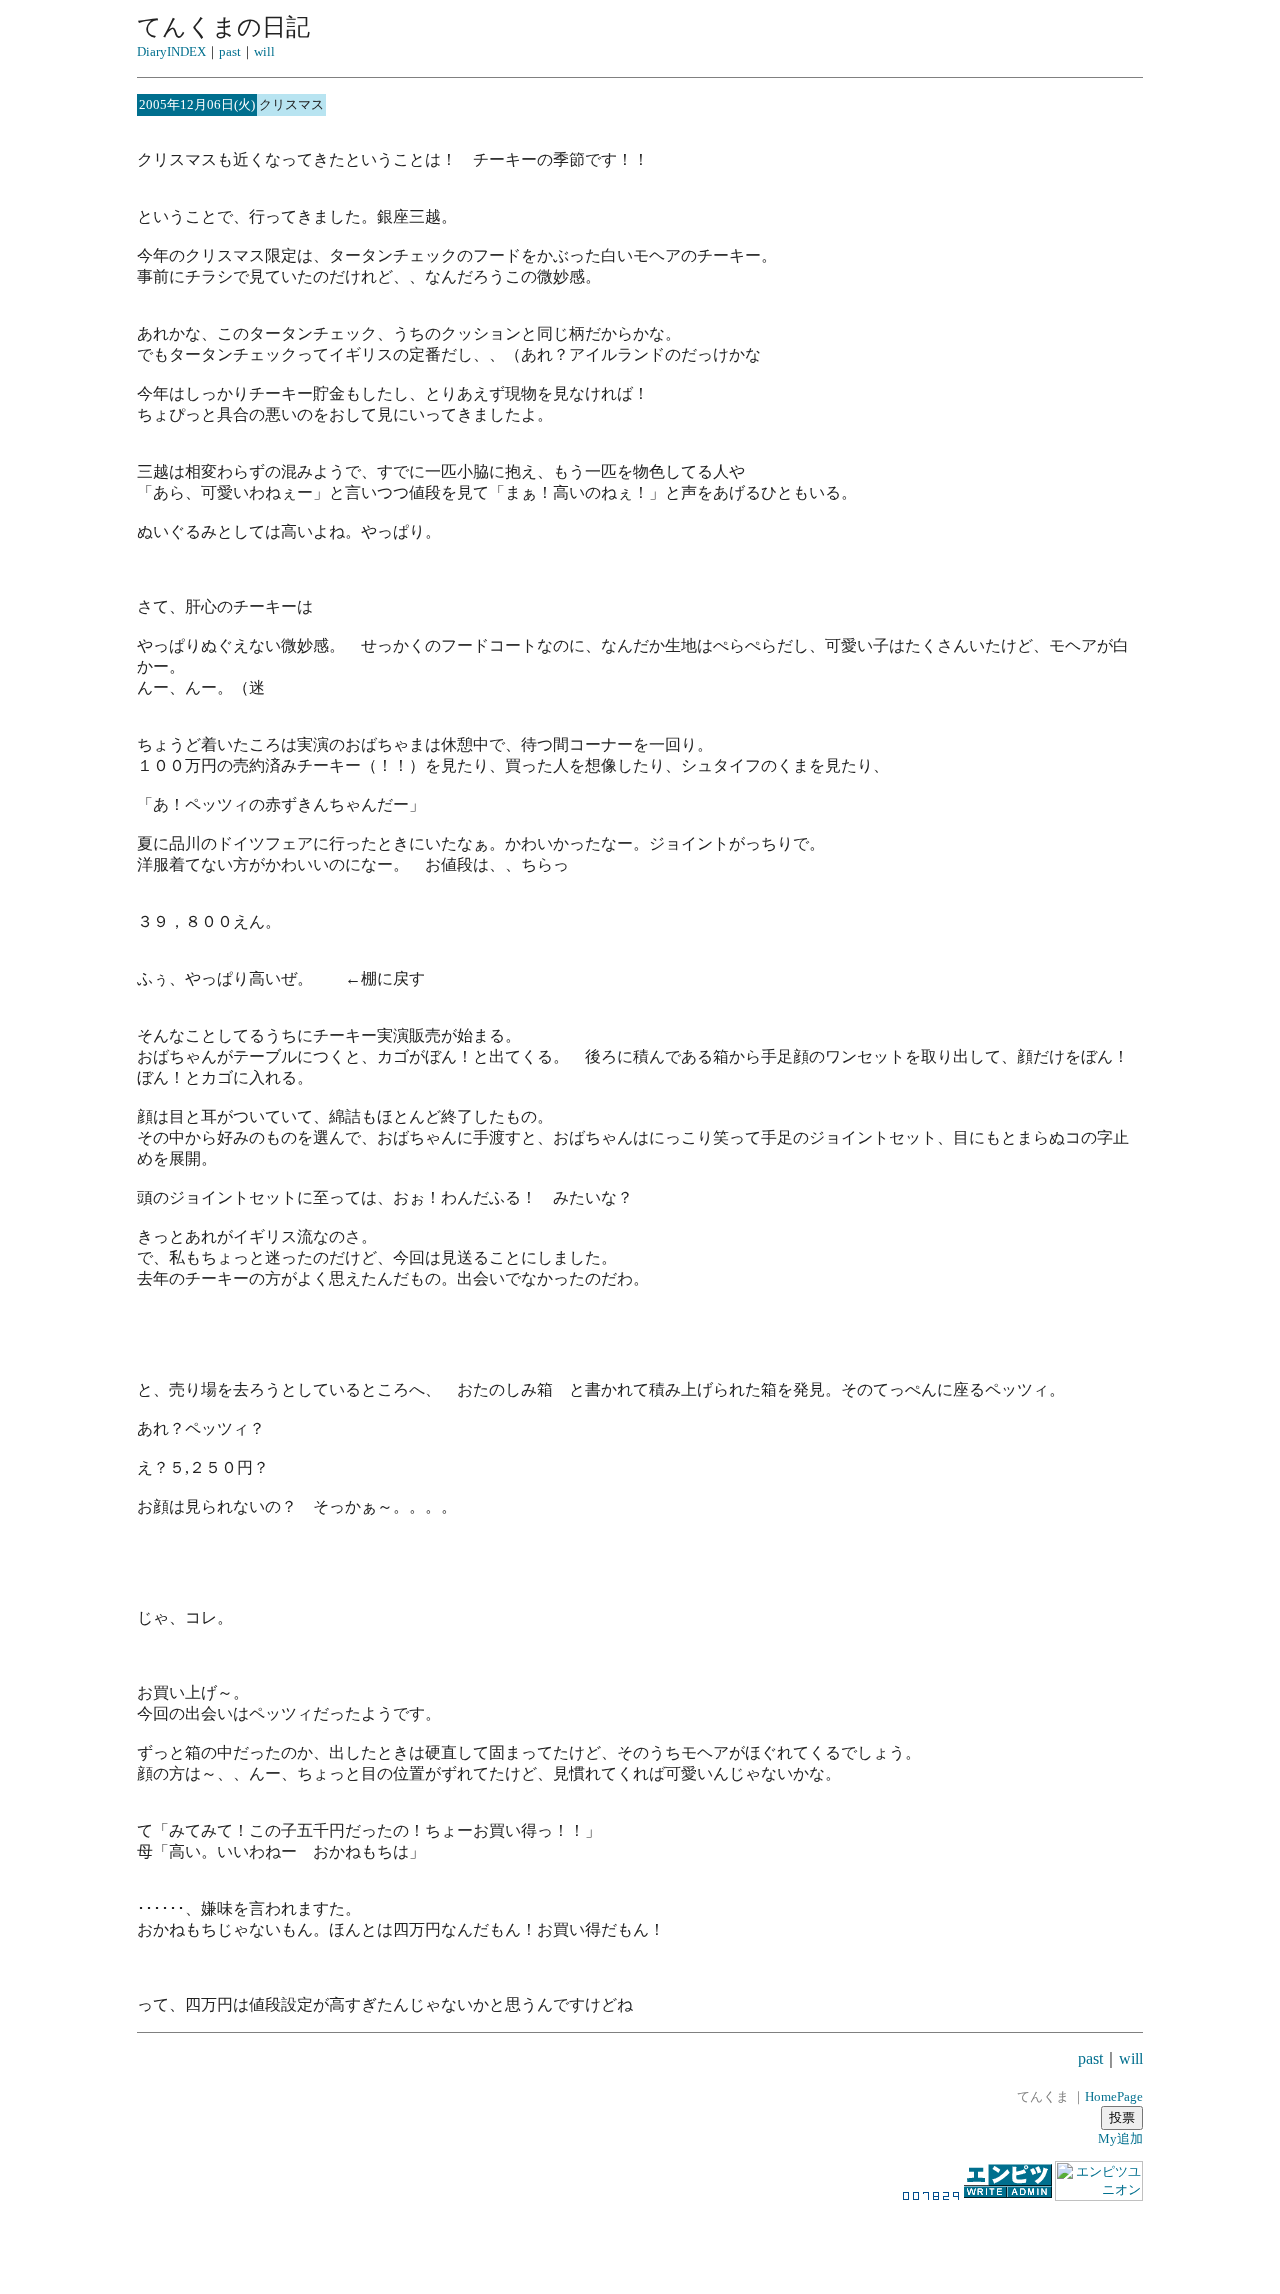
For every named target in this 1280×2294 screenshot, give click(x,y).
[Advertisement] (640, 2238)
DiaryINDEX (171, 51)
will (264, 51)
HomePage (1114, 2096)
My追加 (1120, 2138)
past (230, 51)
